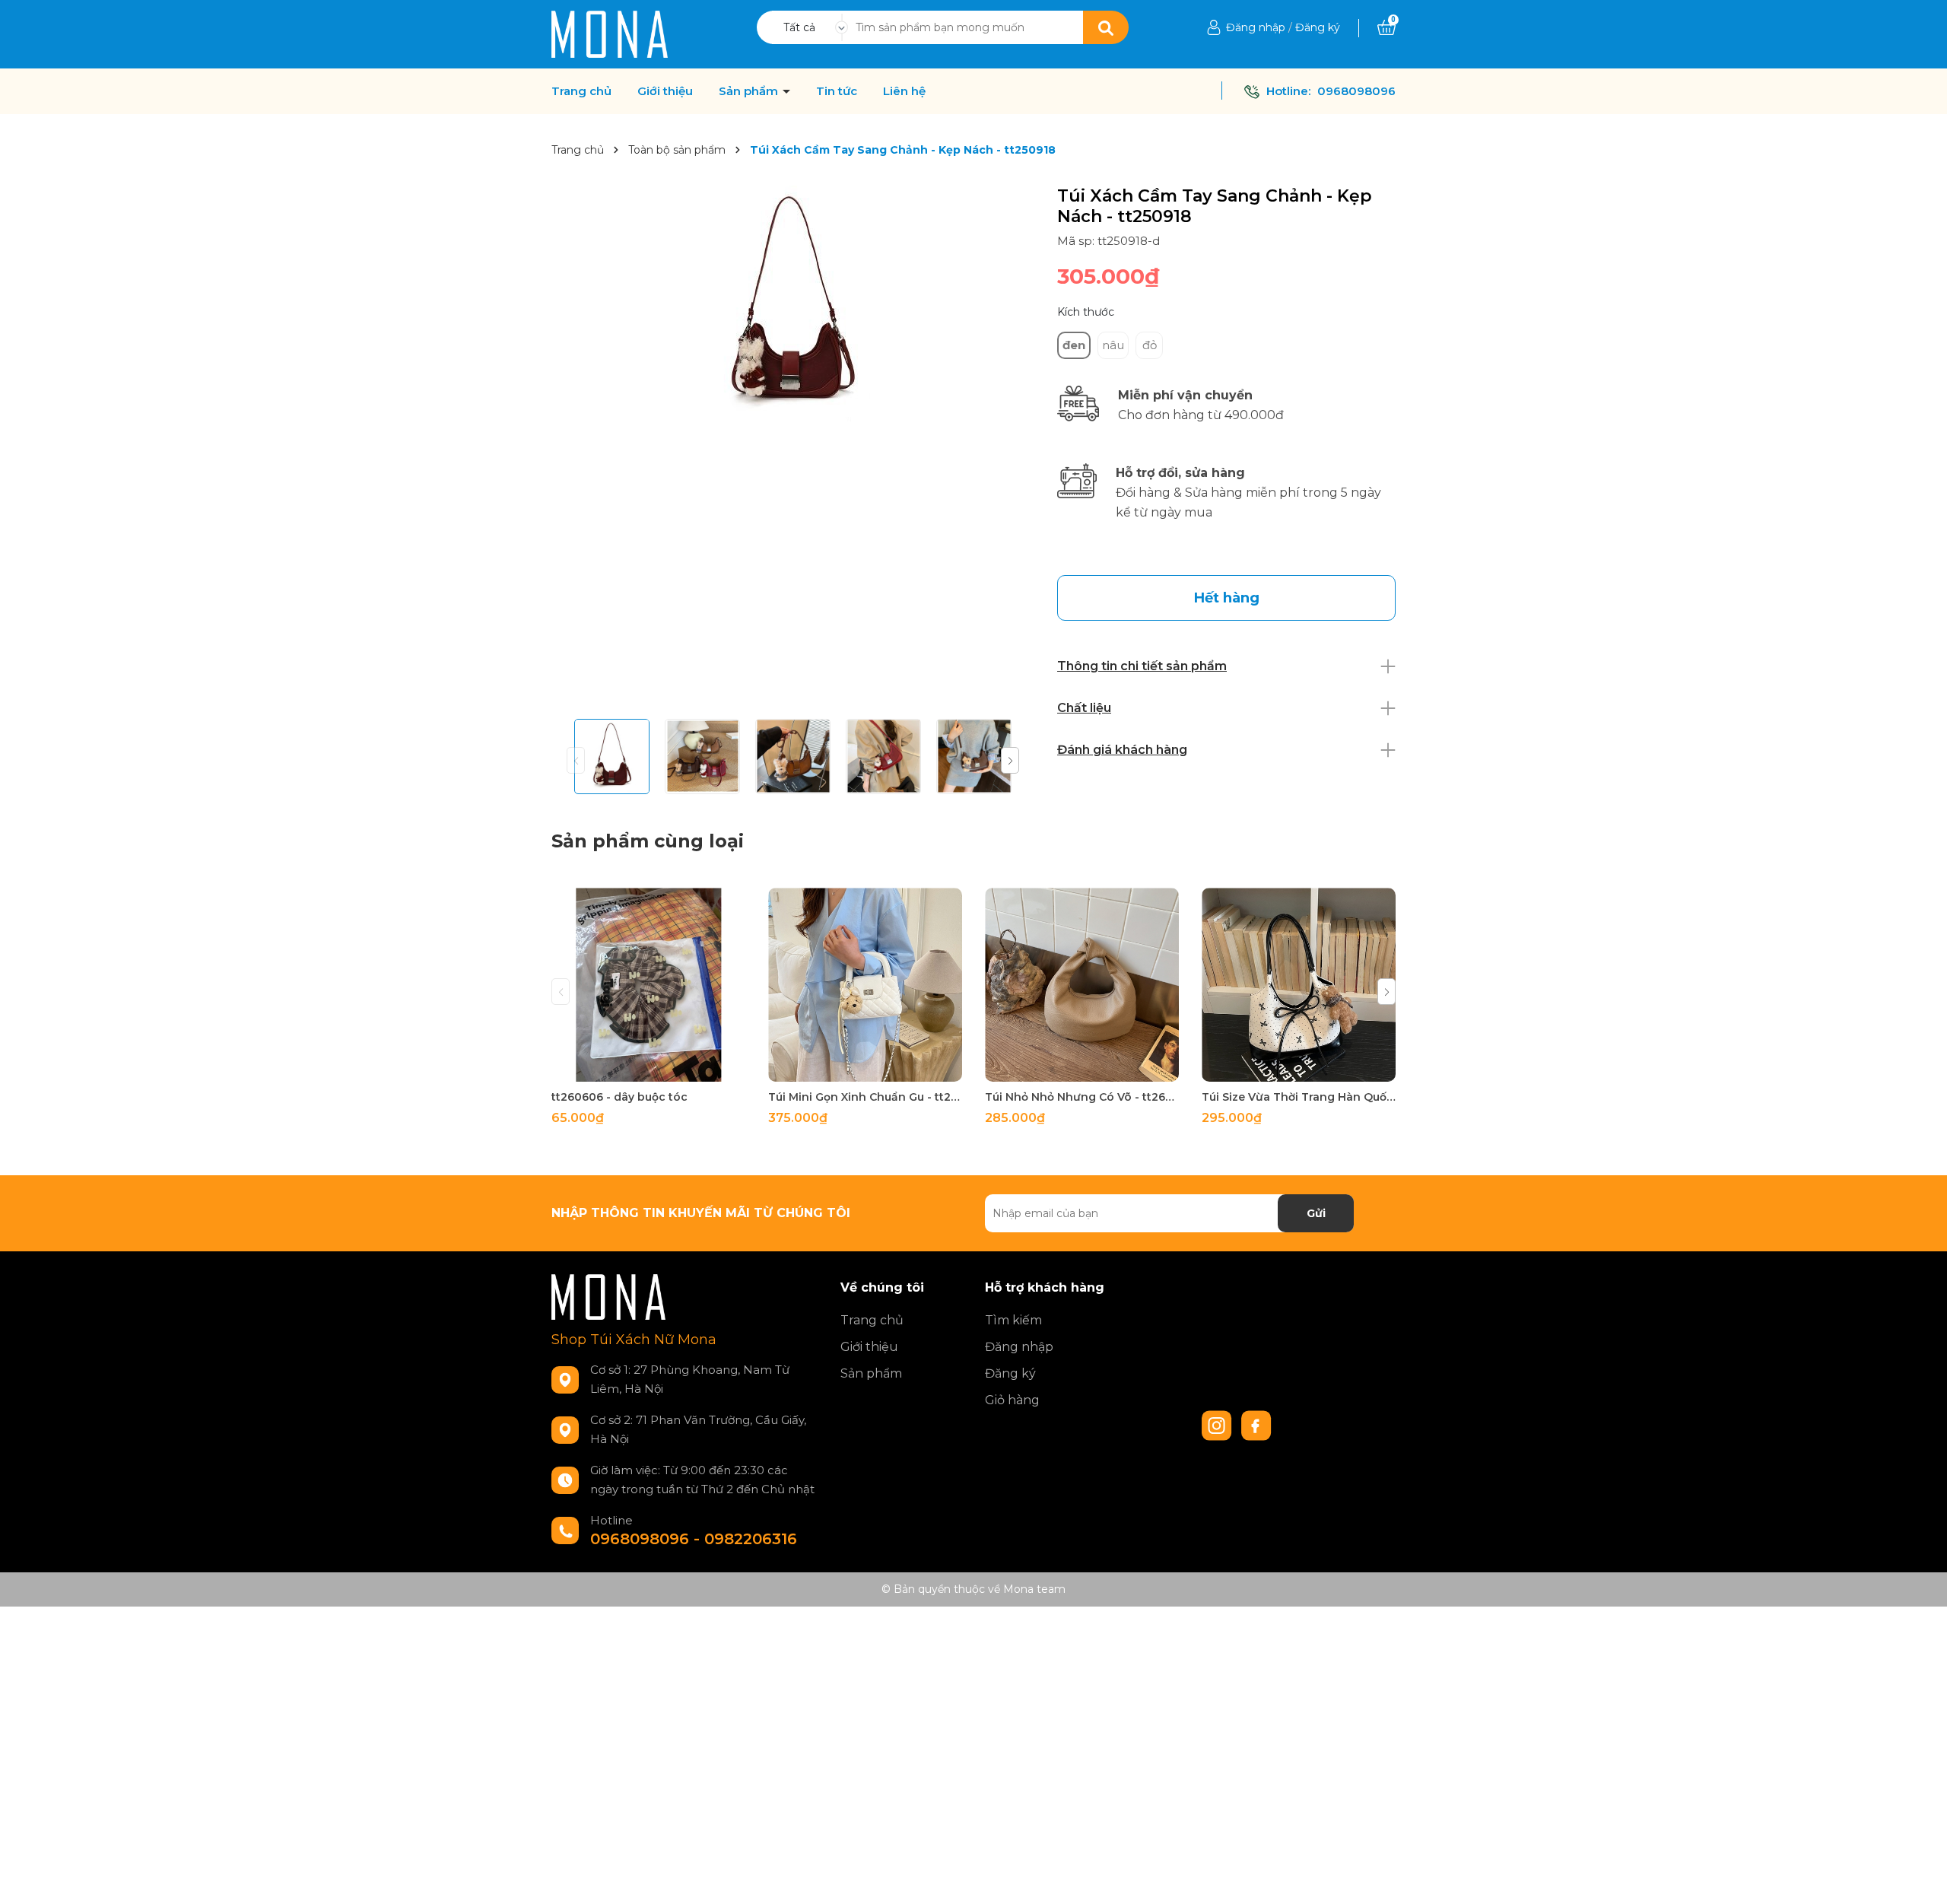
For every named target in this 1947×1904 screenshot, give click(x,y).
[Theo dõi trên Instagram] (1218, 1425)
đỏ (1150, 345)
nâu (1113, 345)
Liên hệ (904, 91)
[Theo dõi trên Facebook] (1256, 1425)
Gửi (1316, 1213)
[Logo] (610, 33)
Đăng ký (1318, 27)
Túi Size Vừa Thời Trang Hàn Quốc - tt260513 (1299, 1097)
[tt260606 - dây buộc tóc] (648, 985)
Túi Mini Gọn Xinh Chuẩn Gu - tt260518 (865, 1097)
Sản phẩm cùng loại (648, 841)
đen (1074, 345)
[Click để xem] (793, 304)
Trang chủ (581, 91)
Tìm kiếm (1013, 1320)
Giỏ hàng (1012, 1400)
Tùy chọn (648, 1068)
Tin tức (837, 91)
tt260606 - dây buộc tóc (619, 1097)
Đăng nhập (1256, 27)
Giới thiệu (665, 91)
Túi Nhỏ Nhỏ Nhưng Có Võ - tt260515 (1082, 1097)
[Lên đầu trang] (1920, 1877)
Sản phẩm (750, 91)
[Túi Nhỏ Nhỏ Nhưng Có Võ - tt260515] (1082, 985)
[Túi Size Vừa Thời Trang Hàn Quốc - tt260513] (1299, 985)
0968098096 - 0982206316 (694, 1539)
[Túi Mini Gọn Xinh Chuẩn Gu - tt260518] (865, 985)
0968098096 (1356, 91)
